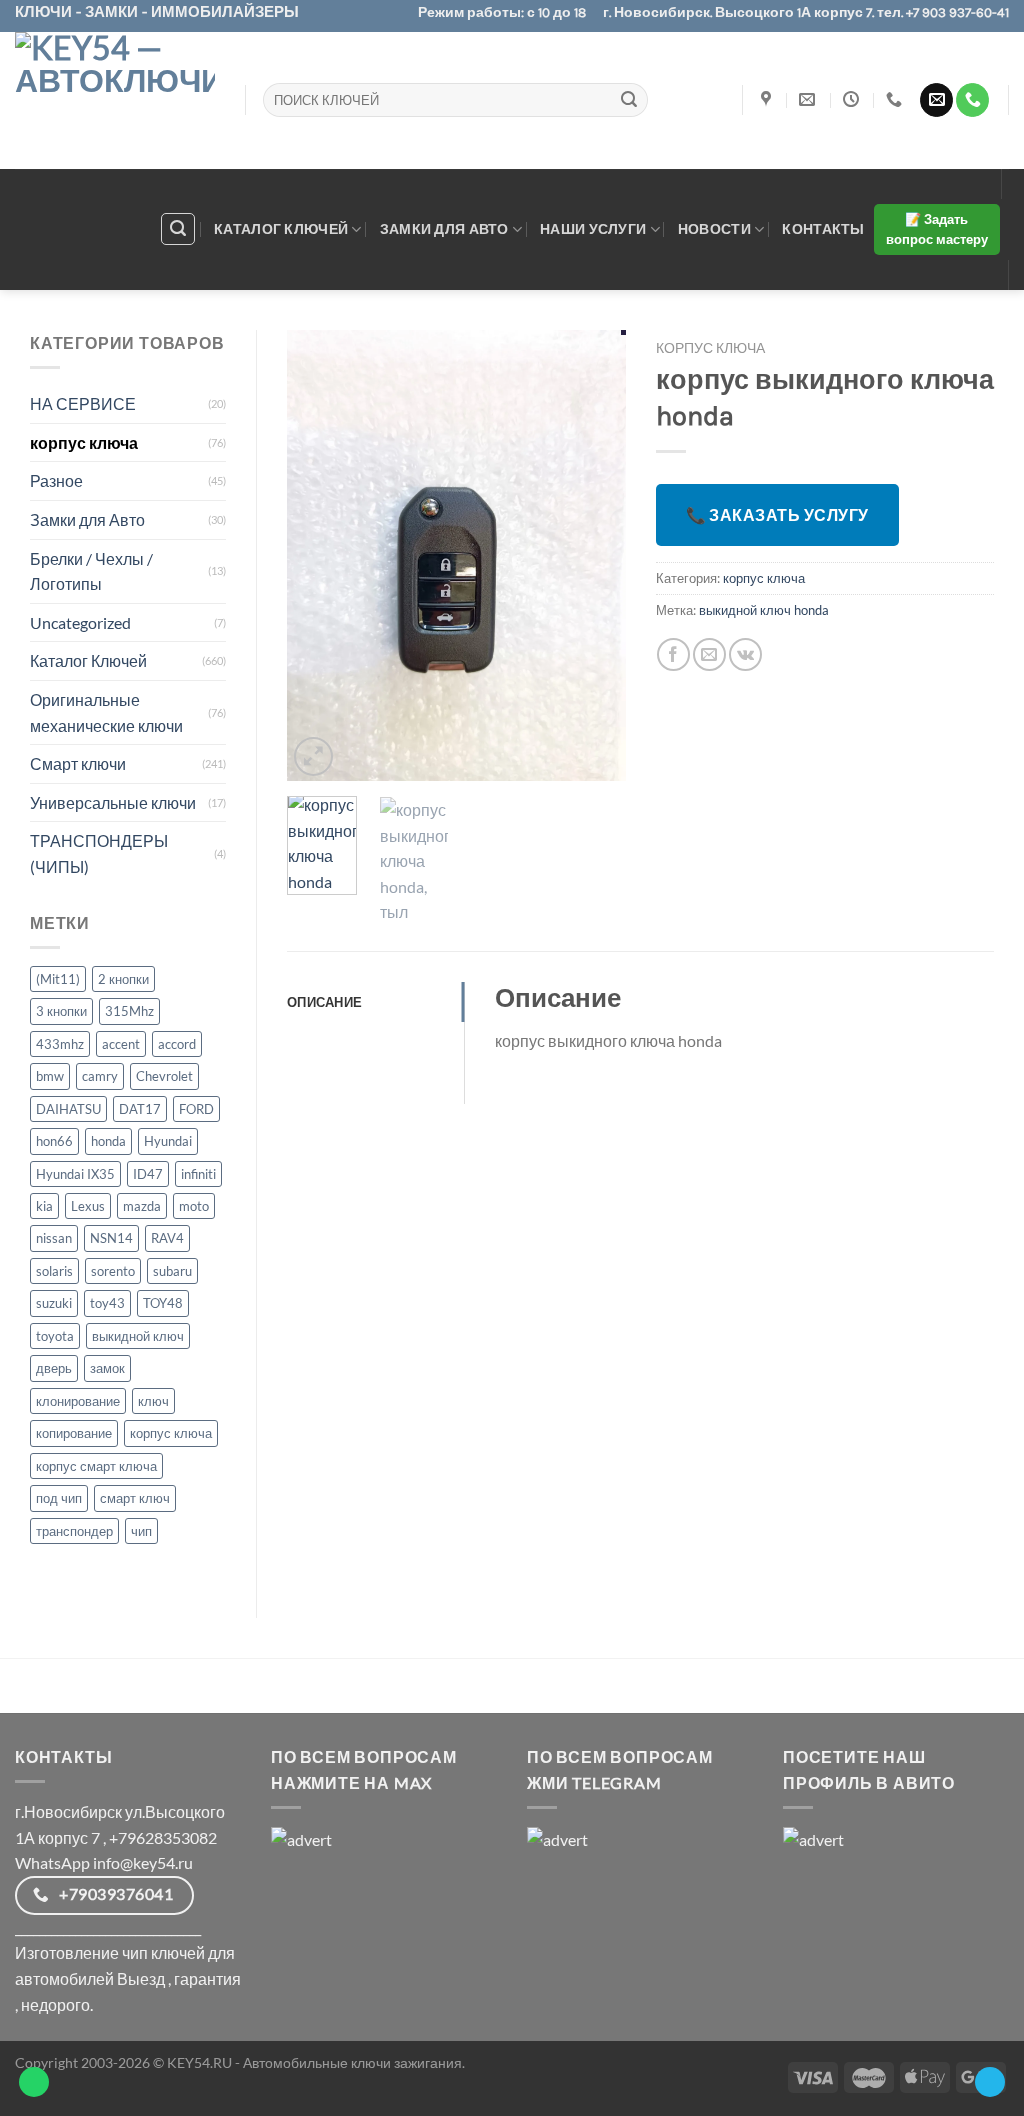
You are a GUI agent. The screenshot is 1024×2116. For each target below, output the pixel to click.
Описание (324, 1002)
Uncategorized (80, 622)
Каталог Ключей (88, 660)
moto (194, 1206)
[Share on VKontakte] (745, 654)
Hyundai (168, 1141)
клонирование (78, 1401)
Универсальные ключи (113, 802)
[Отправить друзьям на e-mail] (709, 654)
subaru (172, 1271)
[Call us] (972, 100)
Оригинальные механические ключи (106, 712)
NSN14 (111, 1238)
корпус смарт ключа (96, 1466)
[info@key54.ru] (809, 99)
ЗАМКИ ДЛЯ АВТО (444, 228)
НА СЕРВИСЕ (83, 403)
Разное (56, 480)
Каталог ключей (281, 228)
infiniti (198, 1174)
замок (107, 1368)
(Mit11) (58, 979)
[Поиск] (178, 229)
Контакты (823, 228)
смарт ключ (135, 1498)
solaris (54, 1271)
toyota (55, 1336)
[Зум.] (313, 756)
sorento (113, 1271)
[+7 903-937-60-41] (896, 99)
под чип (59, 1498)
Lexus (88, 1206)
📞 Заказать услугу (777, 514)
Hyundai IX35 (75, 1174)
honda (108, 1141)
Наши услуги (593, 228)
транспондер (74, 1531)
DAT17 (140, 1109)
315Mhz (129, 1011)
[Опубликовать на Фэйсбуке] (673, 654)
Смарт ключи (78, 763)
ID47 (148, 1174)
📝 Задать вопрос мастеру (937, 229)
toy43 (107, 1303)
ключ (153, 1401)
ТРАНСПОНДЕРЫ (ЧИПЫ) (99, 853)
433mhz (60, 1044)
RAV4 (167, 1238)
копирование (74, 1433)
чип (141, 1531)
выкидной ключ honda (764, 610)
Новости (714, 228)
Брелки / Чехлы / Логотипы (91, 571)
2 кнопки (123, 979)
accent (121, 1044)
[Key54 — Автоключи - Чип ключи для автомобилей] (115, 100)
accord (177, 1044)
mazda (142, 1206)
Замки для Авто (87, 519)
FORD (196, 1109)
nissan (54, 1238)
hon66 (54, 1141)
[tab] (375, 1002)
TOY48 (163, 1303)
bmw (50, 1076)
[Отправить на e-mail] (936, 100)
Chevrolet (164, 1076)
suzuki (54, 1303)
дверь (54, 1368)
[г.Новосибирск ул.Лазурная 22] (768, 99)
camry (100, 1076)
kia (44, 1206)
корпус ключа (84, 442)
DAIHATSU (68, 1109)
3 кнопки (61, 1011)
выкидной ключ (138, 1336)
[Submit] (629, 100)
